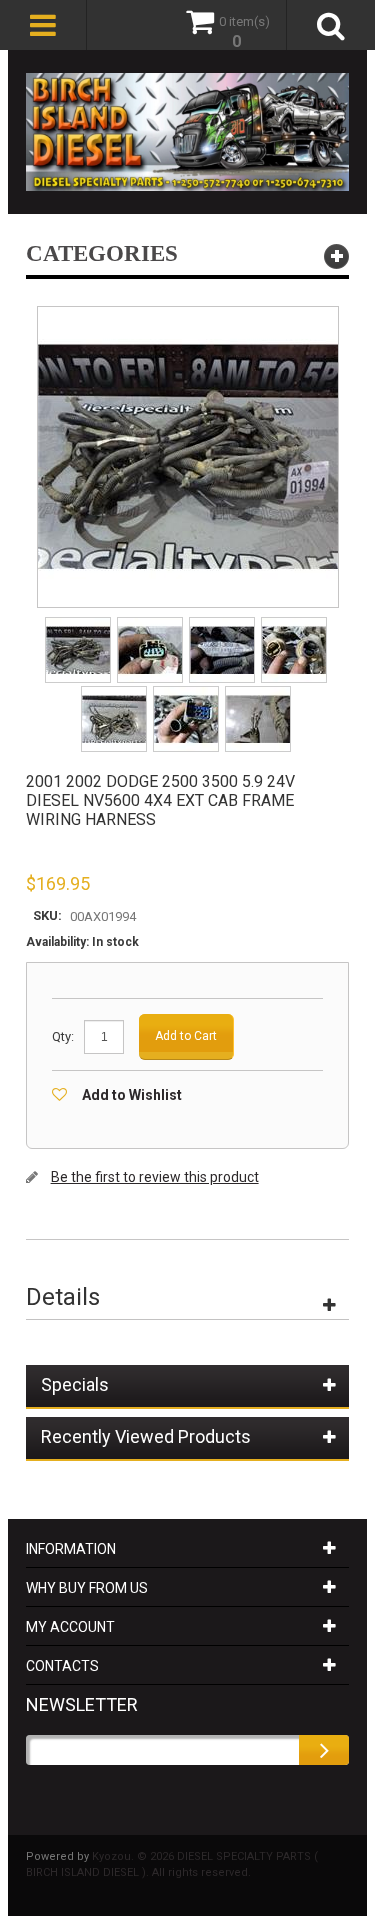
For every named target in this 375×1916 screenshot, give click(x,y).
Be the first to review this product (155, 1177)
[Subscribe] (324, 1750)
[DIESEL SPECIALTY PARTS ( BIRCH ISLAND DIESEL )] (188, 132)
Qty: (63, 1036)
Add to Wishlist (132, 1095)
